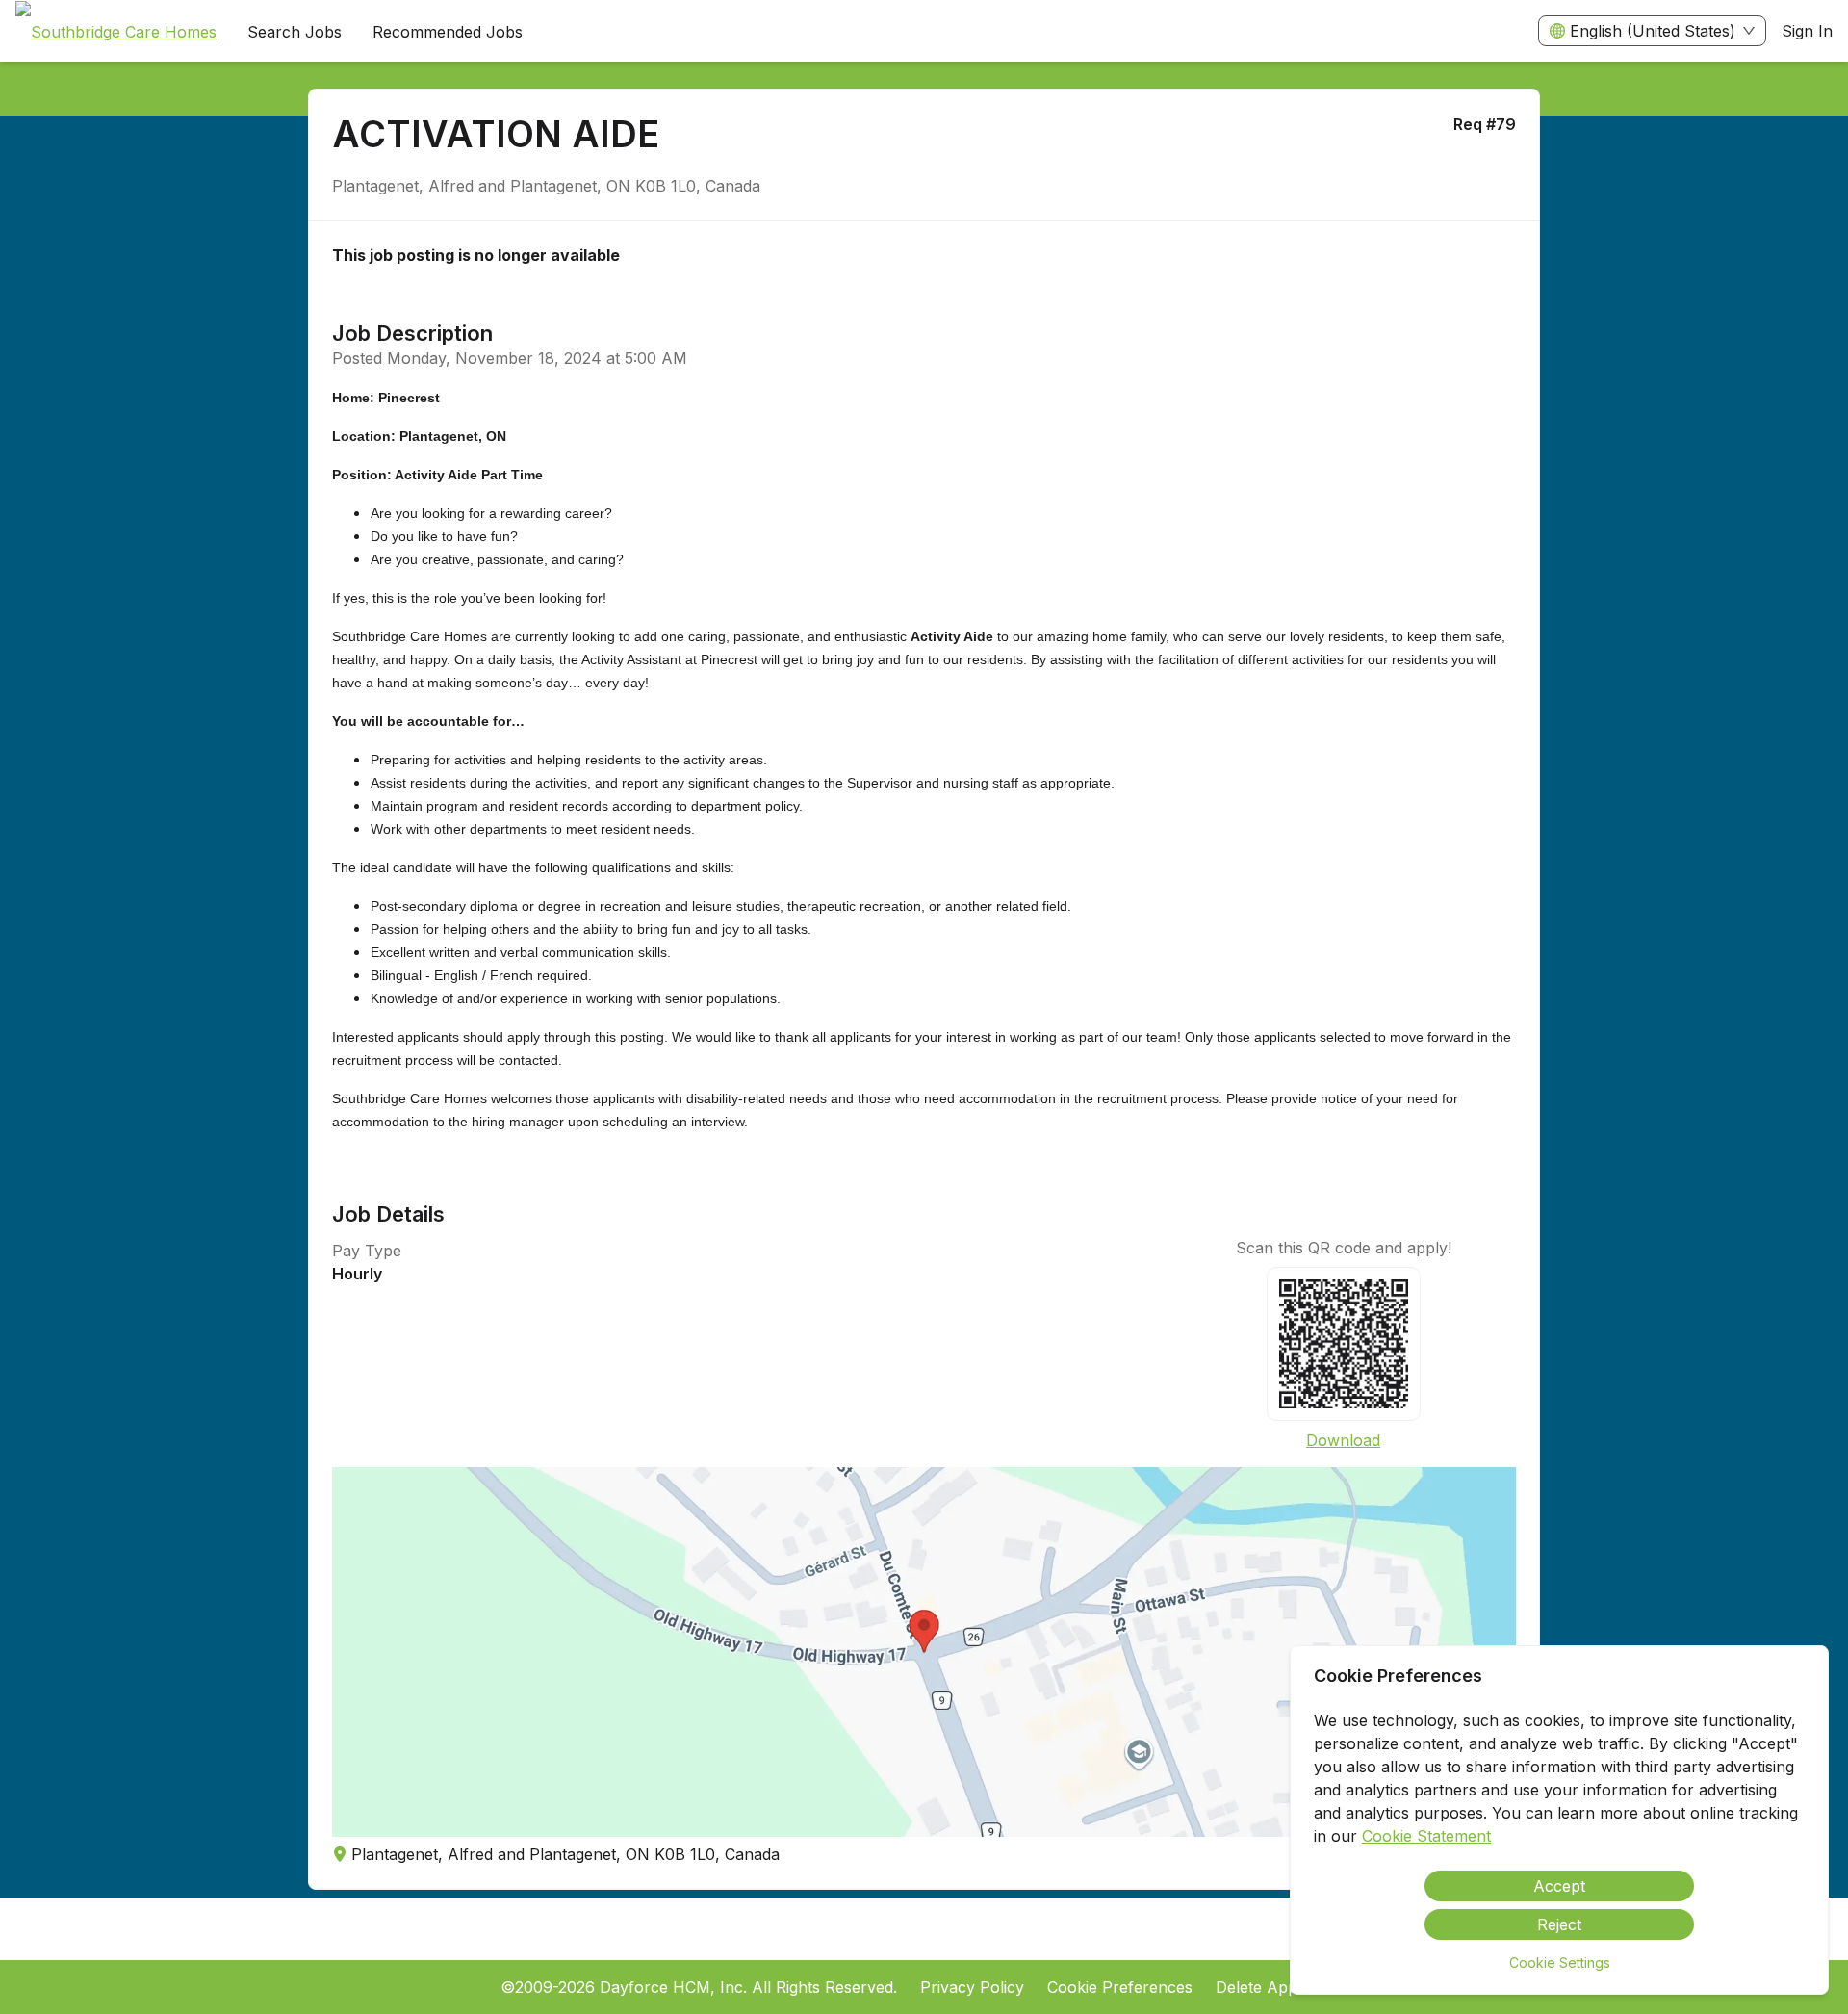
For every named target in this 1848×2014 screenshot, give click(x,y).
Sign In (1807, 31)
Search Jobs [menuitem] (295, 32)
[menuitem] (116, 32)
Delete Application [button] (1282, 1987)
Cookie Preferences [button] (1120, 1987)
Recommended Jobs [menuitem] (448, 32)
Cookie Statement (1426, 1836)
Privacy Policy (972, 1987)
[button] (924, 1652)
